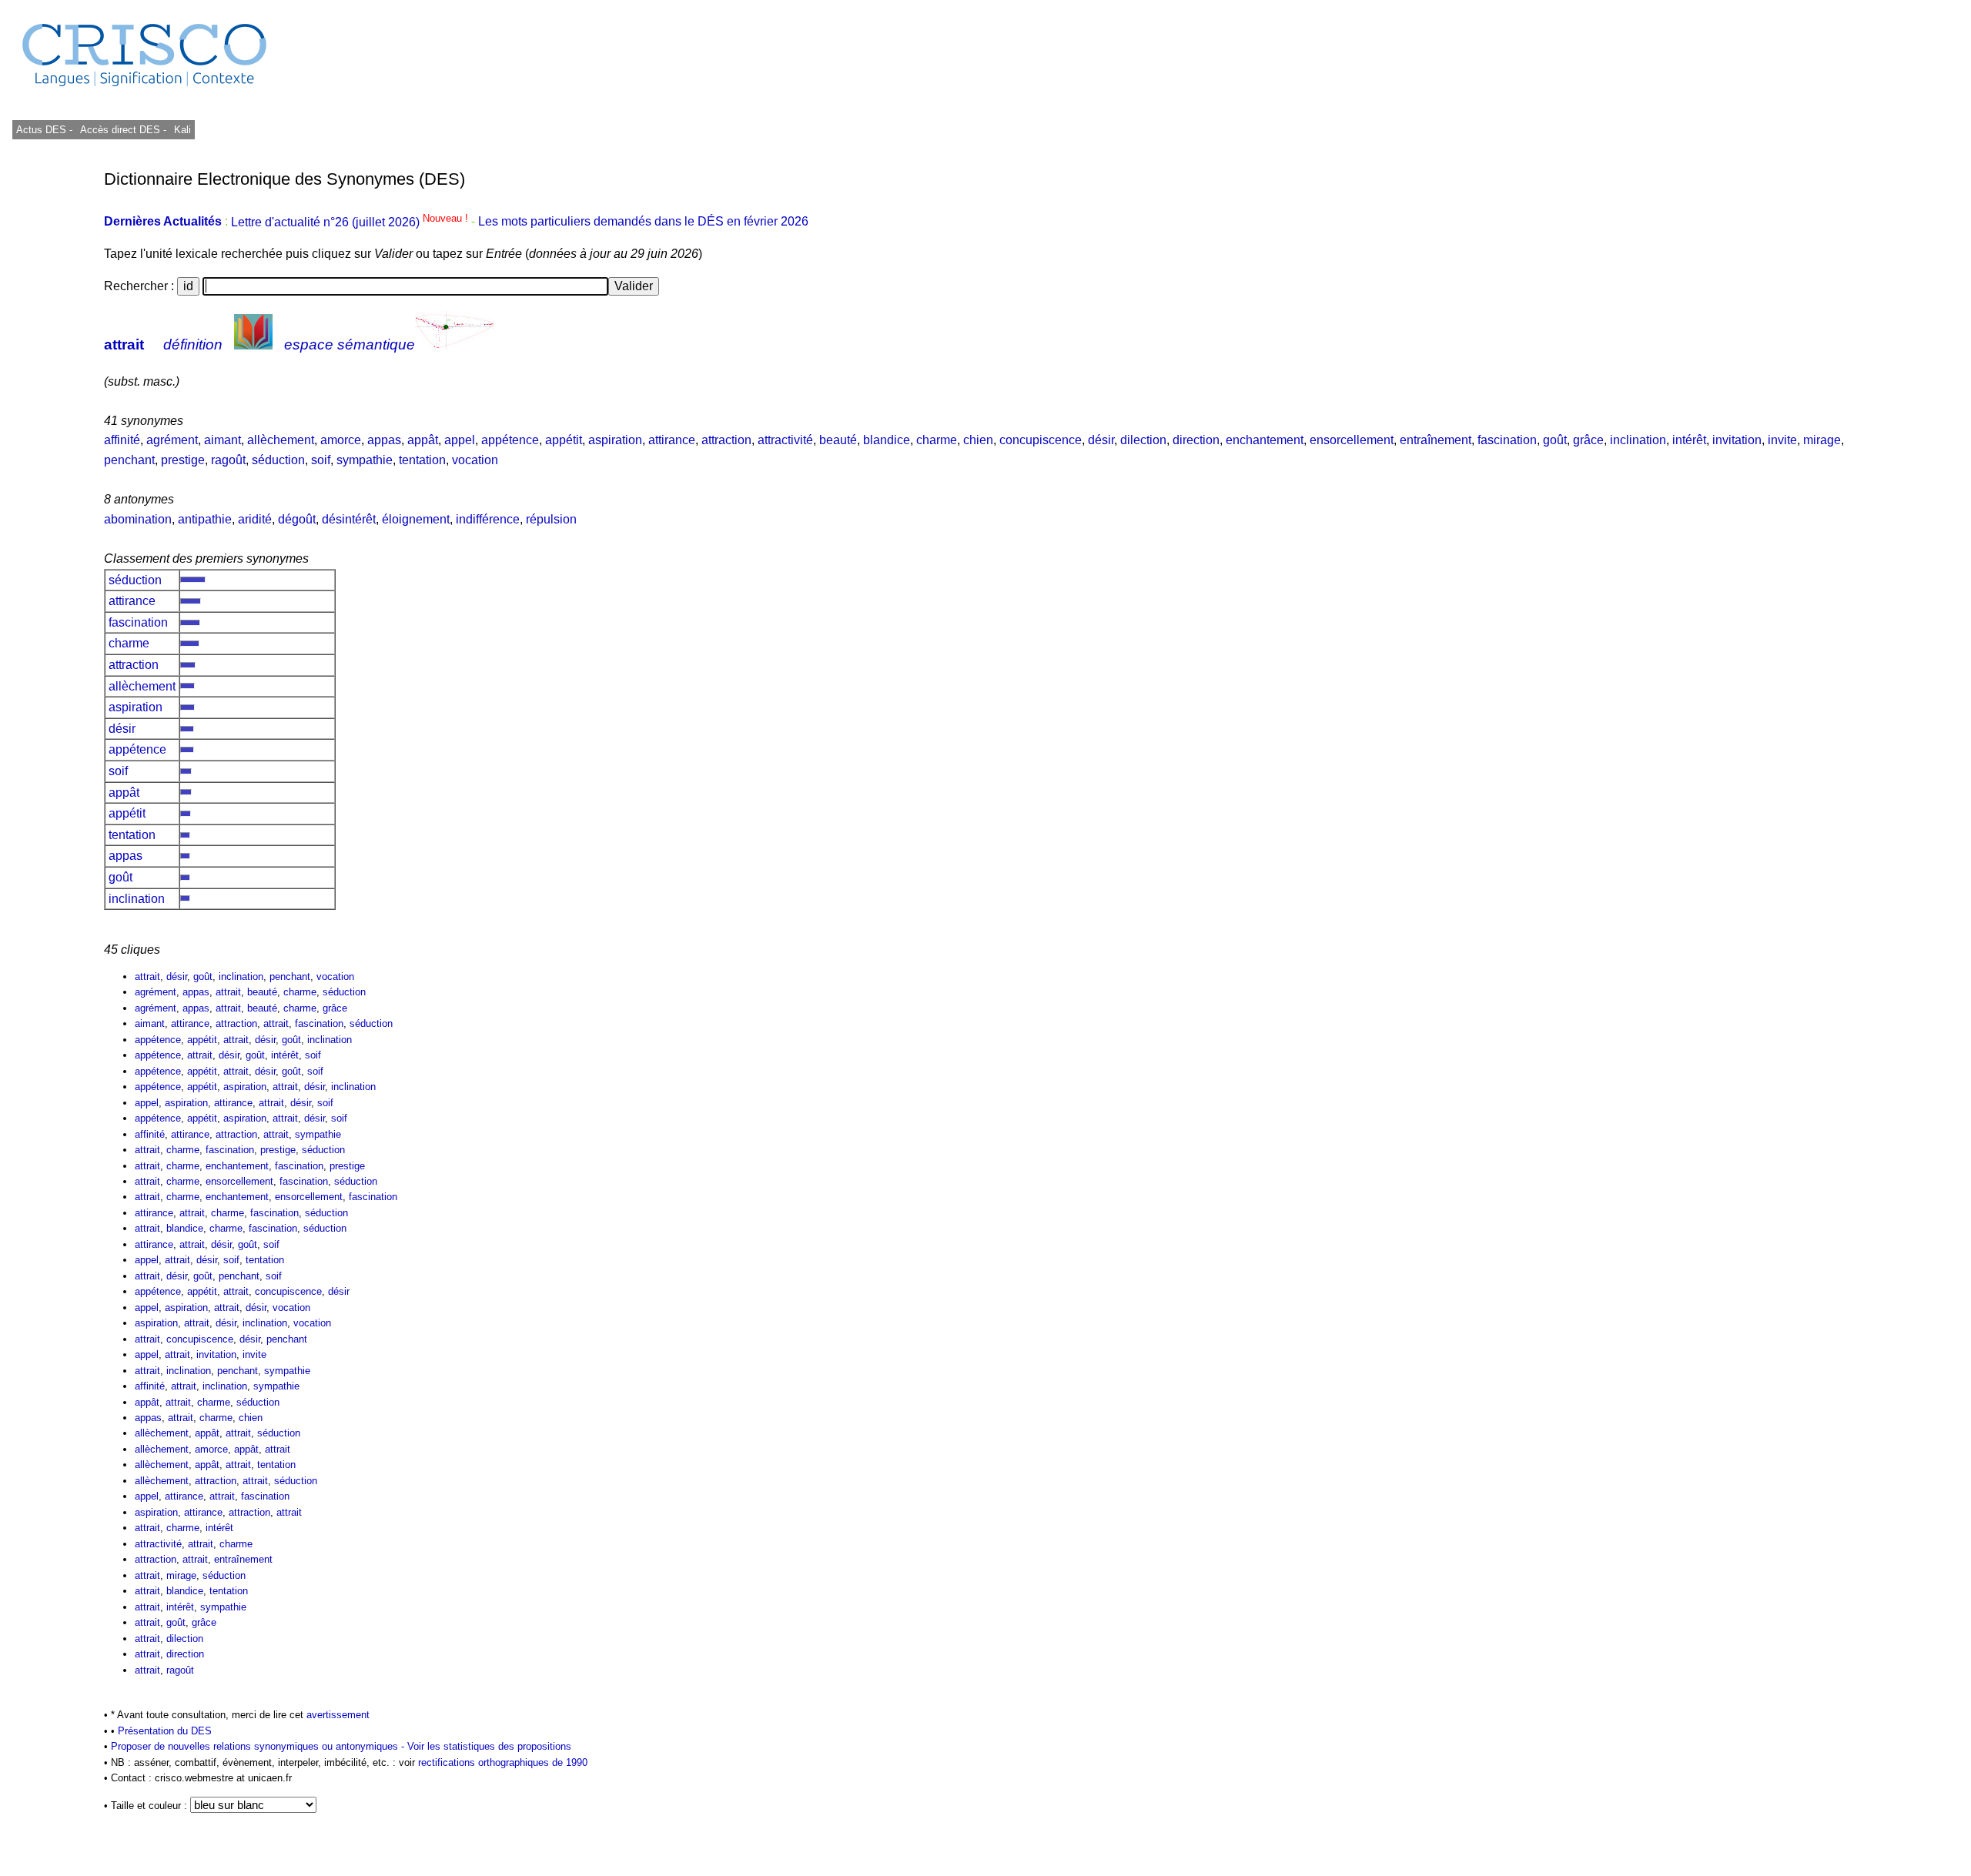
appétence (510, 440)
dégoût (297, 519)
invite (1782, 440)
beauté (838, 440)
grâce (1588, 440)
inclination (1638, 440)
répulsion (551, 519)
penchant (129, 460)
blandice (887, 440)
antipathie (205, 519)
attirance (672, 440)
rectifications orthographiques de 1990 (503, 1762)
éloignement (416, 519)
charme (937, 440)
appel (460, 440)
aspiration (615, 440)
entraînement (1436, 440)
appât (423, 440)
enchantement (1265, 440)
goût (1555, 440)
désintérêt (349, 519)
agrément (172, 440)
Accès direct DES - (123, 130)
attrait (124, 344)
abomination (138, 519)
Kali (182, 130)
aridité (255, 519)
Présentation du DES (165, 1731)
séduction (278, 460)
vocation (475, 460)
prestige (183, 460)
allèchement (281, 440)
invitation (1737, 440)
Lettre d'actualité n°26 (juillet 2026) (351, 222)
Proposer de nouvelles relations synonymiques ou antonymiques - (259, 1746)
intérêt (1689, 440)
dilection (1143, 440)
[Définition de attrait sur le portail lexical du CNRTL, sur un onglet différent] (253, 344)
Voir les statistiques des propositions (489, 1746)
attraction (726, 440)
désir (1101, 440)
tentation (422, 460)
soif (321, 460)
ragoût (228, 460)
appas (384, 440)
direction (1196, 440)
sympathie (365, 460)
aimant (223, 440)
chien (978, 440)
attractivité (785, 440)
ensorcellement (1352, 440)
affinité (122, 440)
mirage (1822, 440)
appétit (564, 440)
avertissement (338, 1715)
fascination (1507, 440)
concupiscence (1041, 440)
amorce (341, 440)
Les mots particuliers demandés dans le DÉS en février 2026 (643, 222)
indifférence (488, 519)
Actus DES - (44, 130)
